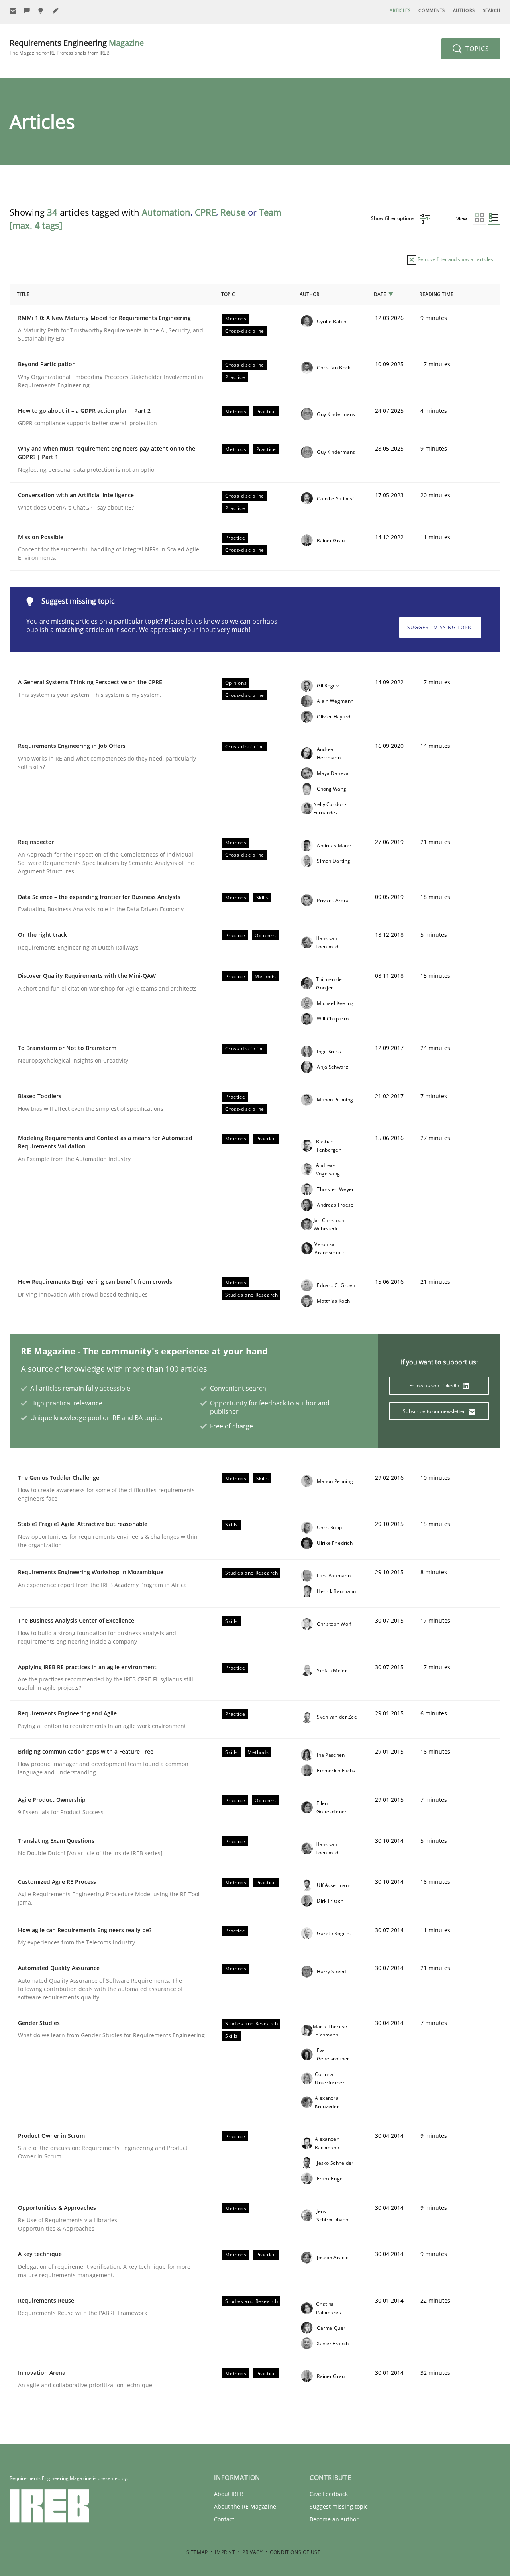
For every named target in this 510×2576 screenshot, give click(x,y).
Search (492, 10)
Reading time (436, 294)
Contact (224, 2519)
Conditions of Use (295, 2552)
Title (23, 294)
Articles (400, 10)
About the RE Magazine (245, 2506)
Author (310, 294)
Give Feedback (329, 2494)
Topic (228, 294)
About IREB (229, 2494)
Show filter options (393, 218)
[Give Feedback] (27, 11)
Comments (432, 10)
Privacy (252, 2552)
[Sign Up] (13, 11)
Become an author (334, 2519)
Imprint (225, 2552)
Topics (476, 49)
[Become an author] (56, 11)
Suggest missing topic (440, 627)
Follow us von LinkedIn (435, 1386)
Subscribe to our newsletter (434, 1411)
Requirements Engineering (77, 47)
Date (380, 294)
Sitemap (197, 2552)
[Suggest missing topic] (41, 11)
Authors (464, 10)
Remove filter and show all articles (455, 259)
